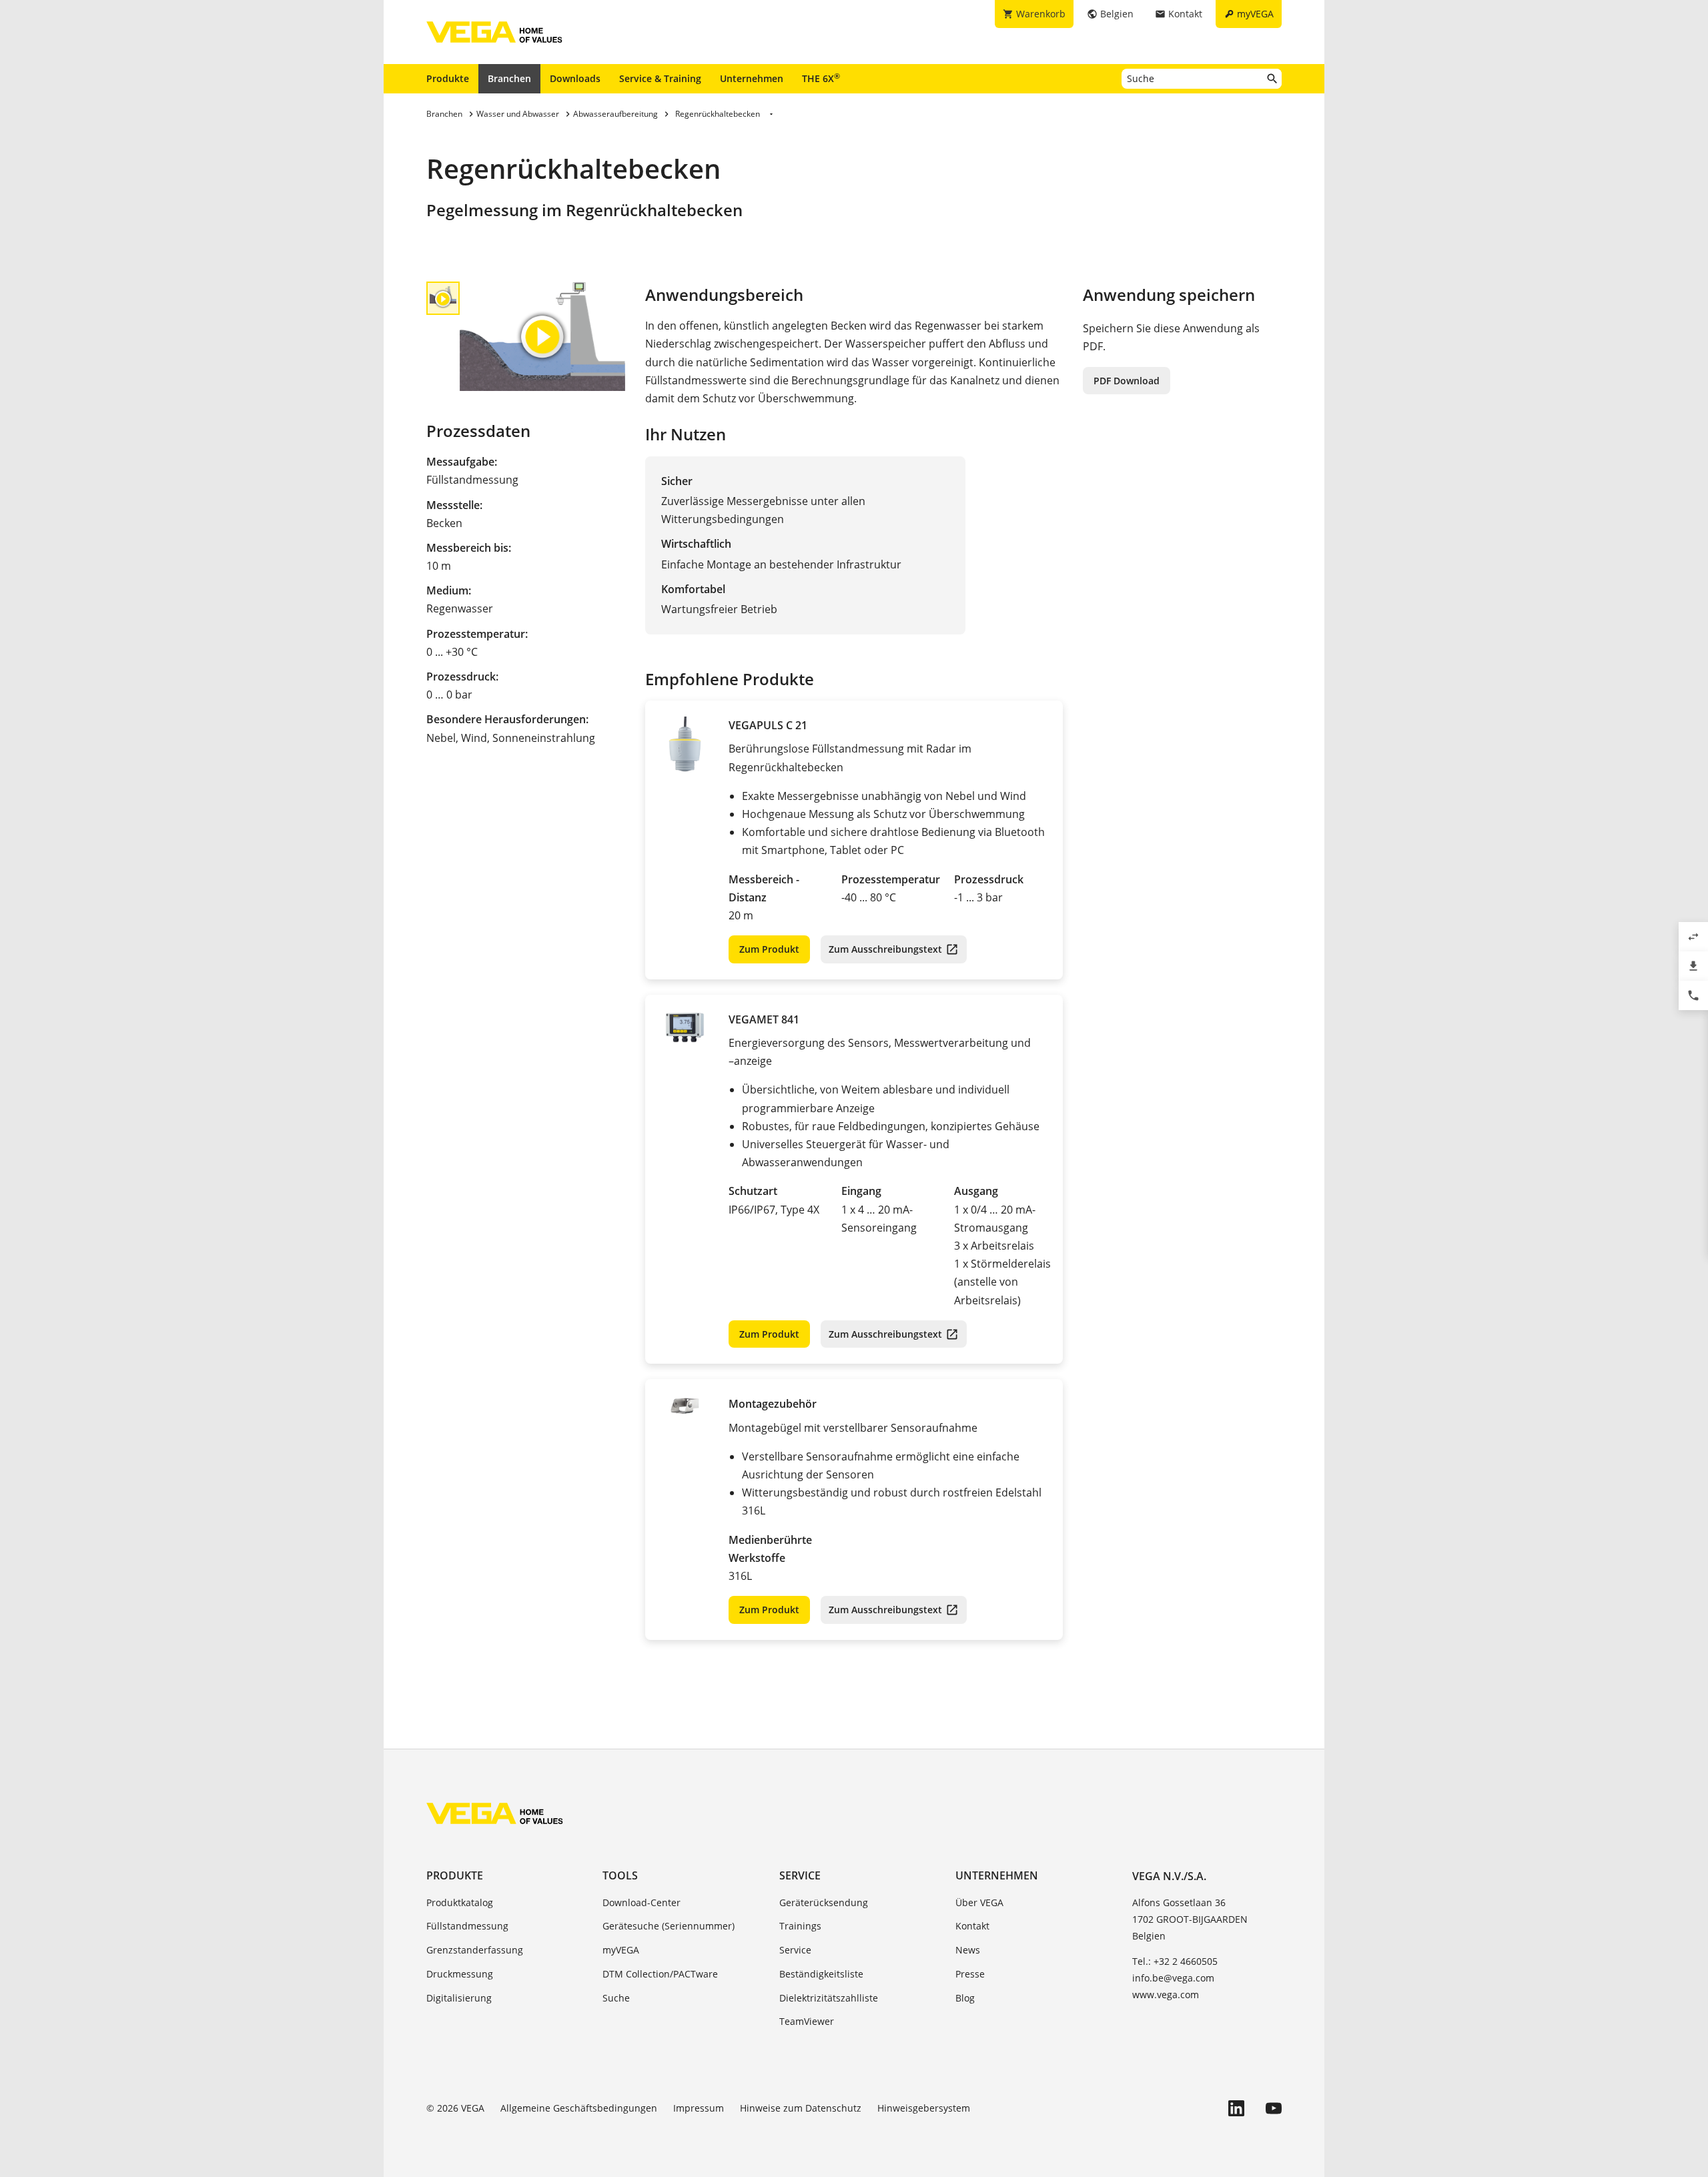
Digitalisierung (459, 1998)
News (968, 1950)
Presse (970, 1974)
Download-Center (642, 1902)
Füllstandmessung (467, 1926)
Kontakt (972, 1926)
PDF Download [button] (1127, 381)
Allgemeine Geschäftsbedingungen (579, 2108)
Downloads (575, 78)
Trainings (800, 1926)
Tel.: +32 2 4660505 (1175, 1961)
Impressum (699, 2108)
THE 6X (821, 78)
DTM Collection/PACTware (660, 1974)
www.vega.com (1166, 1995)
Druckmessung (460, 1974)
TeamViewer (807, 2021)
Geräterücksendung (824, 1902)
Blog (965, 1998)
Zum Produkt (769, 949)
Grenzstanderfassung (475, 1950)
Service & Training (660, 78)
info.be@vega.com (1173, 1978)
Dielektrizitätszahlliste (829, 1998)
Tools (620, 1875)
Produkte (448, 78)
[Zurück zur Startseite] (495, 1813)
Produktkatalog (460, 1902)
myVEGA (621, 1950)
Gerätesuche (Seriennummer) (669, 1926)
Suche (616, 1998)
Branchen (509, 78)
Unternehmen (752, 78)
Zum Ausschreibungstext (885, 949)
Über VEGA (979, 1902)
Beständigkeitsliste (821, 1974)
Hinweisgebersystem (924, 2108)
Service (800, 1875)
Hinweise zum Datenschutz (801, 2108)
